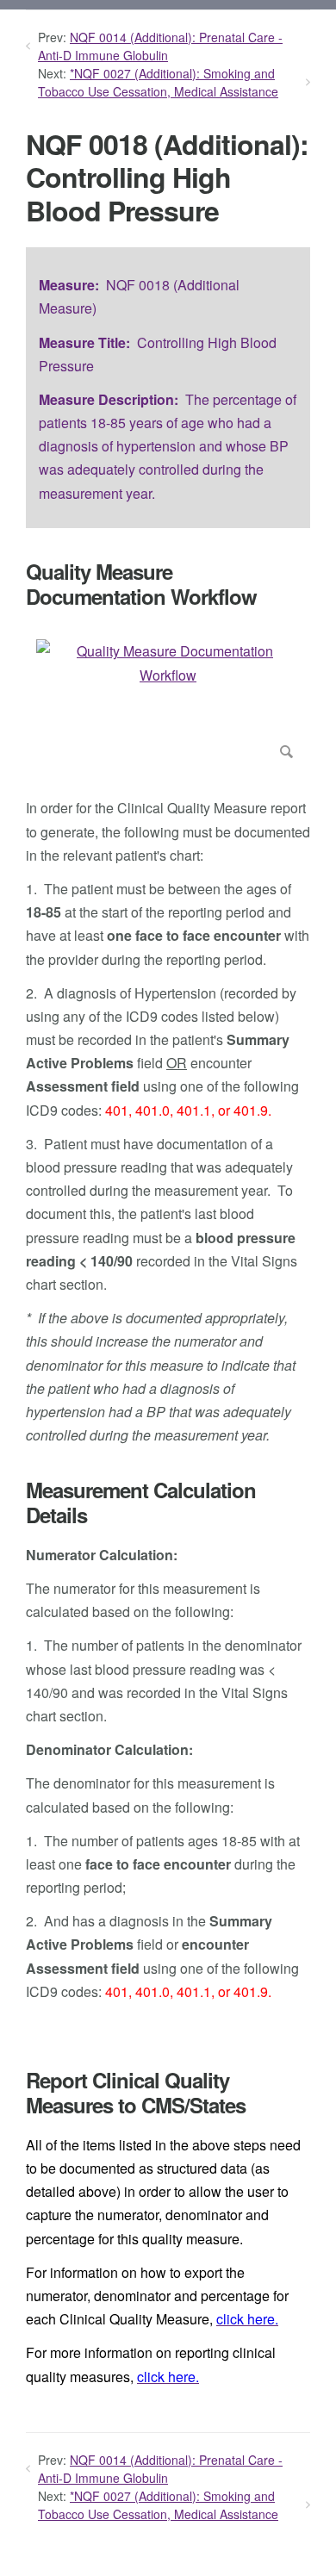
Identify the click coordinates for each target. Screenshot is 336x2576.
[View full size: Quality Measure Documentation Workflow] (168, 702)
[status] (168, 388)
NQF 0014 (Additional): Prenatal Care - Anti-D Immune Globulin (160, 46)
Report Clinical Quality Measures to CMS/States (136, 2093)
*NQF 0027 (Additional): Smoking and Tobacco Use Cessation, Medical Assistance (158, 82)
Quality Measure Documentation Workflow (141, 584)
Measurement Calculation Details (141, 1503)
